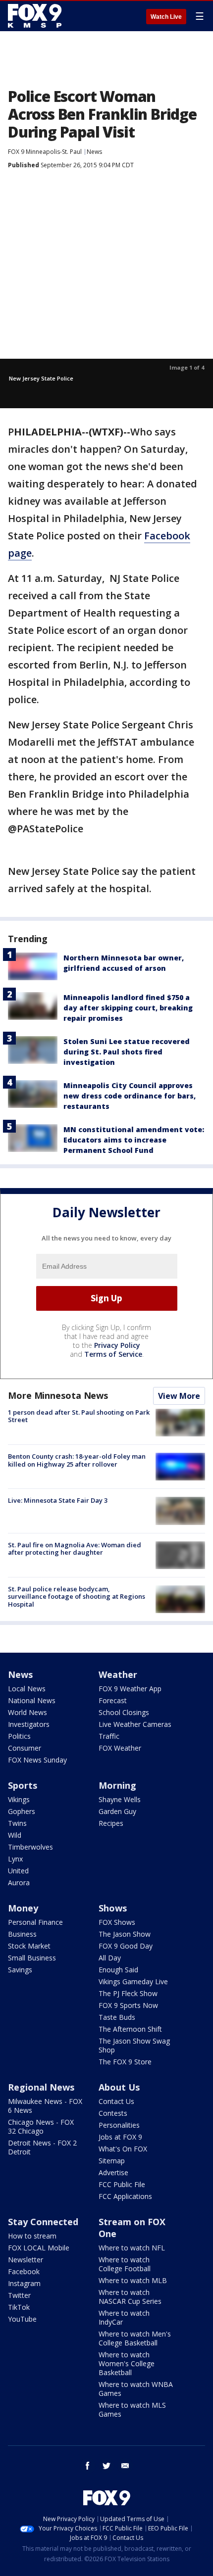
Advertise (113, 2172)
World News (27, 1712)
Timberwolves (30, 1847)
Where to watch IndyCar (124, 2317)
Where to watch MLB (133, 2280)
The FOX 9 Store (125, 2062)
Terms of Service (113, 1354)
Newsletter (26, 2260)
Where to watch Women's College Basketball (127, 2363)
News (94, 152)
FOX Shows (117, 1922)
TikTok (19, 2307)
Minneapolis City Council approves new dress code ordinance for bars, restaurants (130, 1096)
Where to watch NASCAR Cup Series (130, 2297)
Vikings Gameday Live (133, 1981)
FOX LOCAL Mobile (39, 2248)
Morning (117, 1785)
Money (23, 1908)
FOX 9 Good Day (126, 1946)
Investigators (29, 1724)
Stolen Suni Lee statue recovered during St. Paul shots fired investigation (127, 1052)
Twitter (19, 2295)
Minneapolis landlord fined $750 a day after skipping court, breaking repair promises (128, 1008)
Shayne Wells (120, 1799)
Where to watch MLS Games (132, 2409)
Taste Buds (117, 2017)
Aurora (19, 1883)
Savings (20, 1970)
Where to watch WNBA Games (136, 2389)
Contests (113, 2113)
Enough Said (118, 1970)
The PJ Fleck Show (128, 1993)
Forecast (113, 1700)
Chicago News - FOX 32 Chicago (41, 2126)
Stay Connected (43, 2222)
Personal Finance (35, 1922)
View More (179, 1396)
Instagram (24, 2283)
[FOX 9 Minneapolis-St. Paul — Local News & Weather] (37, 16)
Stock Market (29, 1946)
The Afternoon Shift (130, 2029)
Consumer (25, 1748)
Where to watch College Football (125, 2264)
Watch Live (166, 17)
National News (32, 1700)
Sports (23, 1785)
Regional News (41, 2087)
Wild (15, 1835)
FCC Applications (125, 2196)
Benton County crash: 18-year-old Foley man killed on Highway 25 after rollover (77, 1460)
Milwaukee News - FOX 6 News (45, 2106)
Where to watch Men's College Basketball (135, 2338)
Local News (27, 1689)
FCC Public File (122, 2184)
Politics (19, 1736)
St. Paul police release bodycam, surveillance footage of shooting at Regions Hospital (77, 1597)
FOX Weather (120, 1748)
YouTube (22, 2319)
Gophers (22, 1811)
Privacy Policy (117, 1345)
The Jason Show (125, 1934)
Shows (113, 1908)
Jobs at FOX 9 (120, 2137)
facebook (88, 2466)
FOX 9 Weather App (130, 1689)
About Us (119, 2087)
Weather (118, 1674)
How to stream (32, 2236)
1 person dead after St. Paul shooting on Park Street (79, 1416)
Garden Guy (117, 1811)
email (125, 2466)
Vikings (19, 1799)
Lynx (15, 1859)
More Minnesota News (58, 1395)
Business (22, 1934)
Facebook (24, 2271)
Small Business (32, 1958)
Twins (17, 1823)
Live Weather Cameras (135, 1724)
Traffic (109, 1736)
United (18, 1871)
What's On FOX (123, 2149)
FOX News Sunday (37, 1760)
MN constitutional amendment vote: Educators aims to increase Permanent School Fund (134, 1140)
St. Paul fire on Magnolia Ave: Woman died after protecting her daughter (75, 1549)
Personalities (119, 2125)
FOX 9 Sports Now (128, 2005)
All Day (110, 1958)
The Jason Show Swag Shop (134, 2045)
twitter (106, 2466)
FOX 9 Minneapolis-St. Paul (45, 152)
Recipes (111, 1823)
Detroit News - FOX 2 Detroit (42, 2147)
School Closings (124, 1712)
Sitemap (112, 2161)
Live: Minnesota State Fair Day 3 (58, 1500)
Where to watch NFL (132, 2248)
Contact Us (116, 2101)
